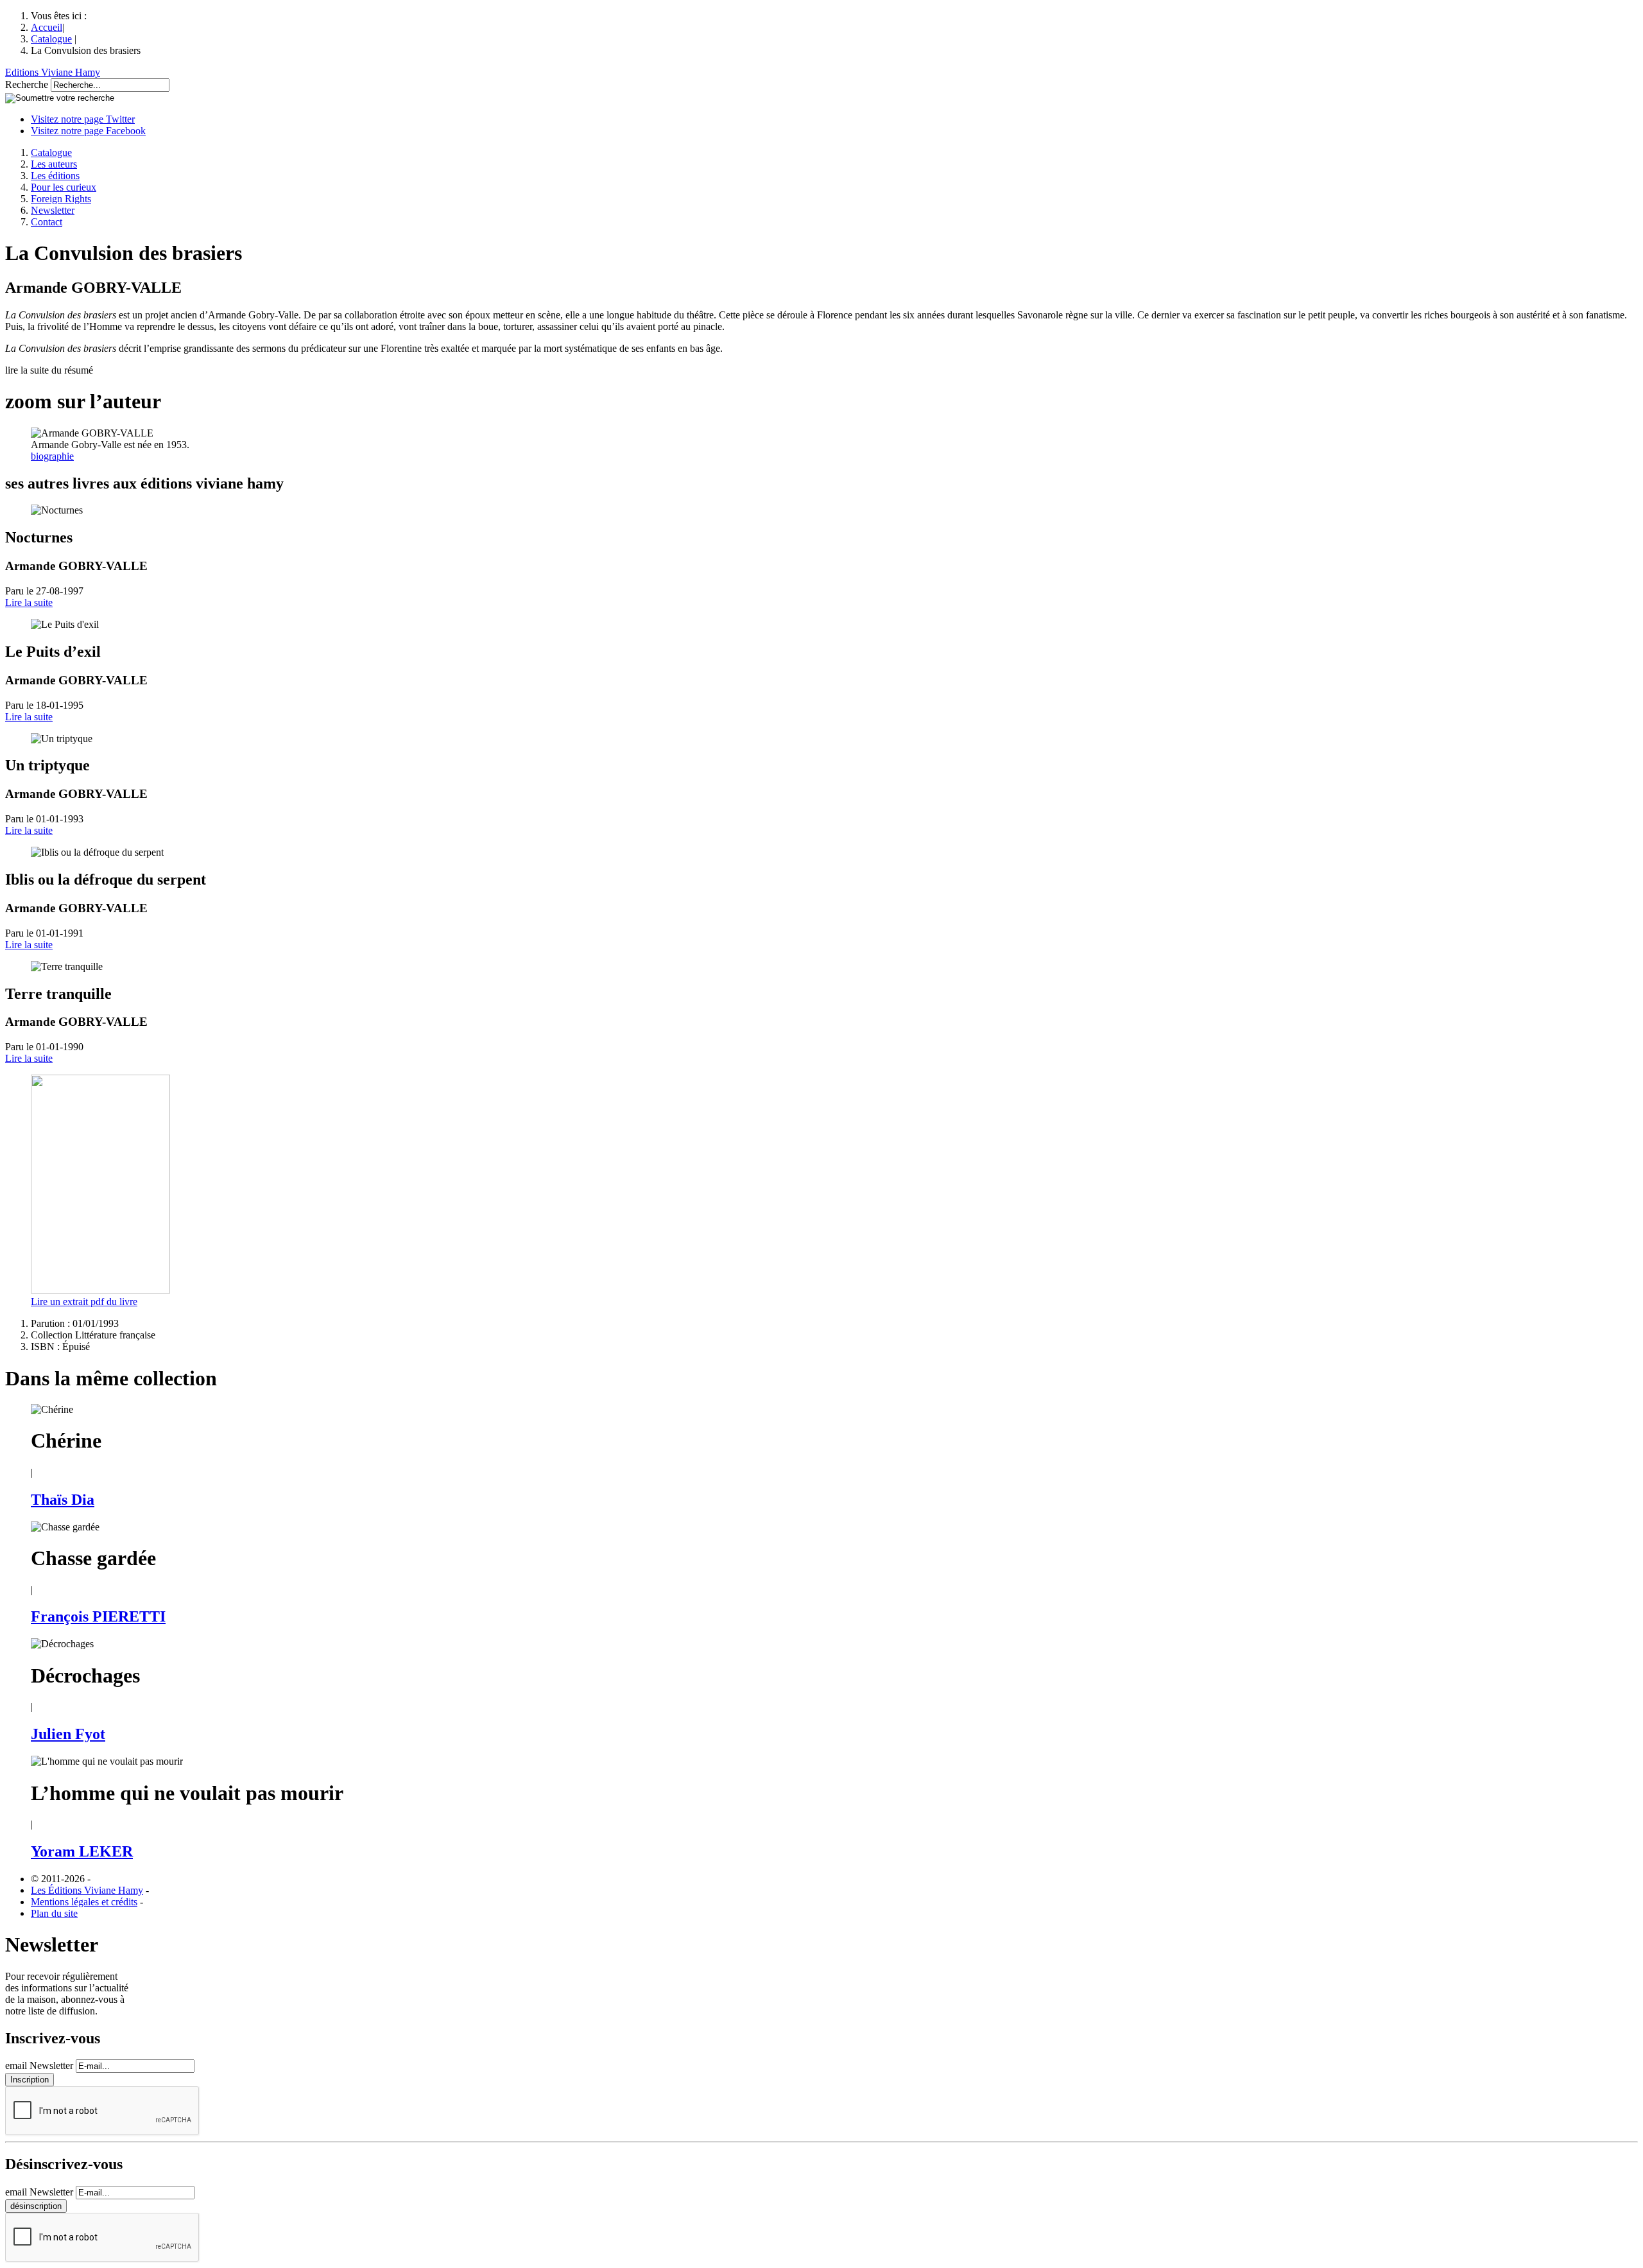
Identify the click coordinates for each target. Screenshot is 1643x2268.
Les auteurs (54, 164)
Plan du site (54, 1913)
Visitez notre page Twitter (83, 119)
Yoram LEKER (82, 1851)
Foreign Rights (61, 199)
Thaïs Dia (63, 1500)
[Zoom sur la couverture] (100, 1290)
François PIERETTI (98, 1616)
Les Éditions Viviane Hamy (87, 1890)
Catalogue (51, 39)
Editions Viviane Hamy (53, 72)
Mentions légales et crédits (84, 1902)
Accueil (47, 27)
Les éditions (55, 176)
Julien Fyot (68, 1734)
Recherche (27, 84)
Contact (47, 222)
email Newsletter (39, 2065)
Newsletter (53, 210)
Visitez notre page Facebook (88, 131)
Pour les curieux (64, 187)
